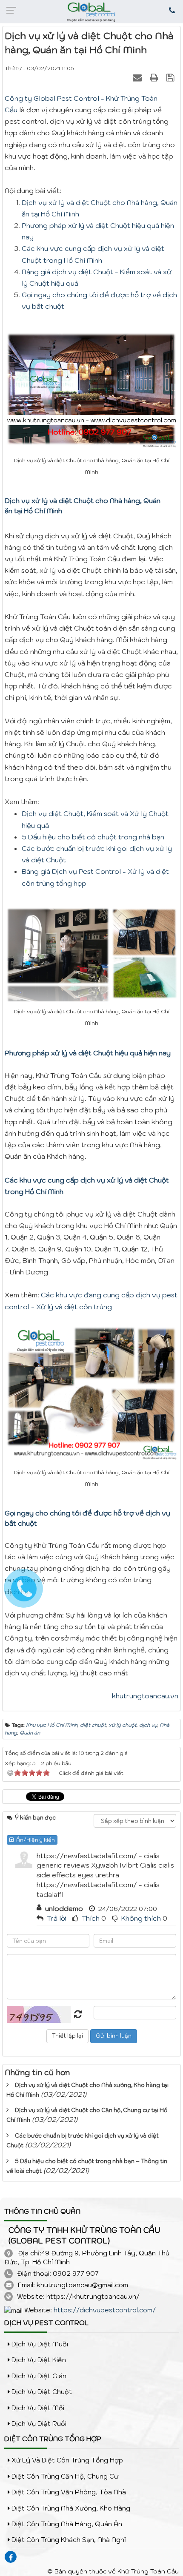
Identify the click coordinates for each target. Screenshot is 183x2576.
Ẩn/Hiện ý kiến (34, 1840)
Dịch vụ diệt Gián (38, 2376)
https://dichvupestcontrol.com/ (105, 2310)
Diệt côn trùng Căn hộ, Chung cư (64, 2476)
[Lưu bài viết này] (171, 77)
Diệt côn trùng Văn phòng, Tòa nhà (68, 2492)
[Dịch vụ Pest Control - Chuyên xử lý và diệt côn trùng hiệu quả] (91, 12)
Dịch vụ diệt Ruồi (38, 2424)
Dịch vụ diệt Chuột (41, 2392)
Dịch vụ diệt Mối (37, 2408)
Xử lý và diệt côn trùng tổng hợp (66, 2460)
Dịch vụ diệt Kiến (38, 2360)
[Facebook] (11, 2557)
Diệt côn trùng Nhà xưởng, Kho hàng (70, 2508)
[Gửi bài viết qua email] (138, 77)
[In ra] (155, 77)
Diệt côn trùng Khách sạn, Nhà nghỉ (68, 2540)
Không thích (141, 1918)
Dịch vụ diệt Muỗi (39, 2344)
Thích (91, 1918)
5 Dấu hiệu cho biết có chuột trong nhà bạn (93, 837)
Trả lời (57, 1918)
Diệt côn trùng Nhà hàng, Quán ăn (66, 2524)
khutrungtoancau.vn (145, 1696)
